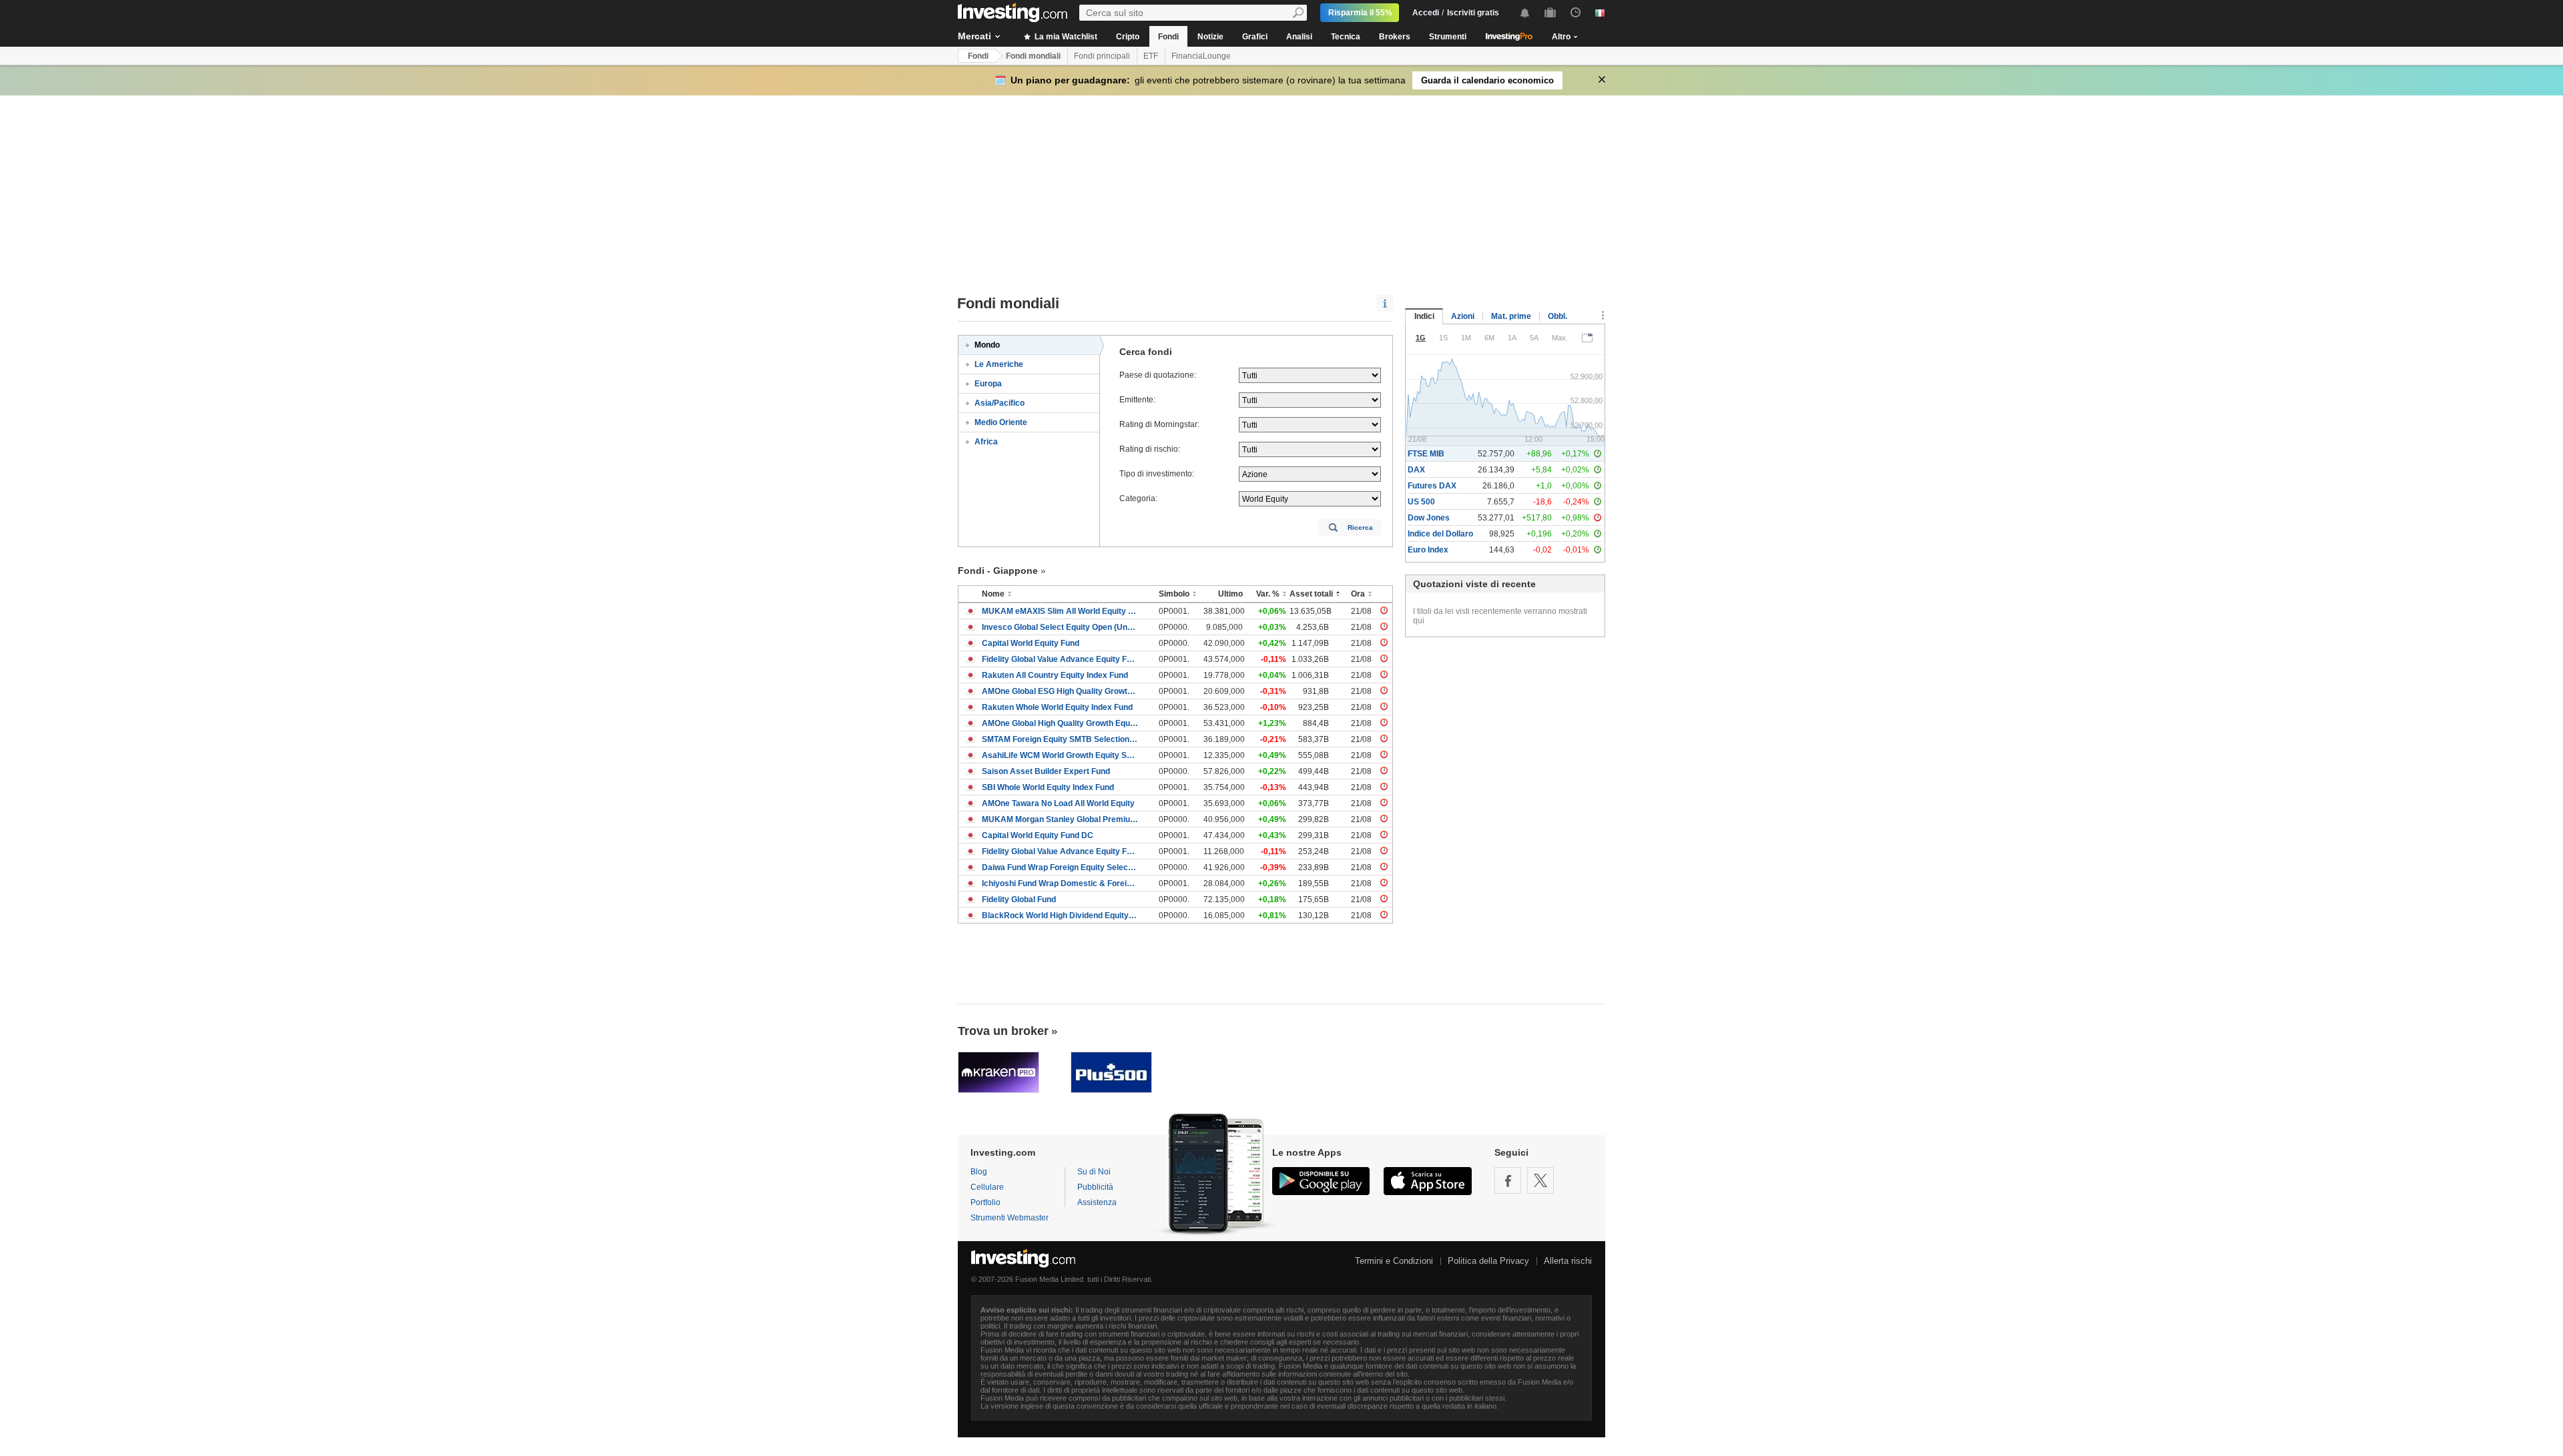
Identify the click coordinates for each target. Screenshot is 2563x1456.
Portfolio (985, 1202)
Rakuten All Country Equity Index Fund (1055, 675)
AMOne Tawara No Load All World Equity (1058, 803)
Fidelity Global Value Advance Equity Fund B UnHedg (1060, 659)
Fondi (1168, 37)
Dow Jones (1429, 518)
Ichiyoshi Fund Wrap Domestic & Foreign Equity (1060, 883)
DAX (1416, 470)
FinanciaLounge (1201, 56)
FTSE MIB (1426, 454)
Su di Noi (1094, 1172)
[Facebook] (1508, 1180)
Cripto (1128, 37)
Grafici (1255, 37)
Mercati (974, 36)
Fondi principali (1102, 56)
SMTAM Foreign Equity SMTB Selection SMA (1060, 739)
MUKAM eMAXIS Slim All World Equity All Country (1060, 611)
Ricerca (1360, 527)
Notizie (1210, 37)
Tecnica (1346, 37)
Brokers (1395, 37)
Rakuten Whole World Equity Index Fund (1057, 707)
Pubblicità (1095, 1187)
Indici (1424, 316)
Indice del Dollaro (1440, 534)
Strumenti (1448, 37)
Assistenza (1097, 1202)
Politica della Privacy (1488, 1261)
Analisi (1299, 37)
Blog (979, 1172)
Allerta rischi (1568, 1261)
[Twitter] (1540, 1180)
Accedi (1426, 13)
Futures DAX (1432, 486)
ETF (1151, 56)
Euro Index (1428, 550)
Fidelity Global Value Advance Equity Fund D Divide (1060, 851)
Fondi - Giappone (998, 571)
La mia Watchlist (1065, 37)
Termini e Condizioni (1394, 1261)
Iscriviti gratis (1473, 13)
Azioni (1463, 316)
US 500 (1421, 502)
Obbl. (1557, 316)
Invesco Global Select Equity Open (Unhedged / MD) (1060, 627)
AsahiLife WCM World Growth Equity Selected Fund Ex (1060, 755)
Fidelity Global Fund (1019, 899)
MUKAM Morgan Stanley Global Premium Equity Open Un (1060, 819)
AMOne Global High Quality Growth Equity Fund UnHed (1060, 723)
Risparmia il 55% (1360, 13)
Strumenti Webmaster (1010, 1218)
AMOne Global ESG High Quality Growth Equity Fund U (1060, 691)
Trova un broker (1003, 1031)
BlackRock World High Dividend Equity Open (1060, 916)
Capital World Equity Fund (1031, 643)
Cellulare (987, 1187)
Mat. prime (1511, 316)
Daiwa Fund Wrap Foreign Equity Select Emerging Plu (1060, 867)
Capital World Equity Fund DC (1038, 835)
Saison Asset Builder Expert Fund (1046, 771)
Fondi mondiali (1033, 56)
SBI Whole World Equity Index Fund (1048, 787)
